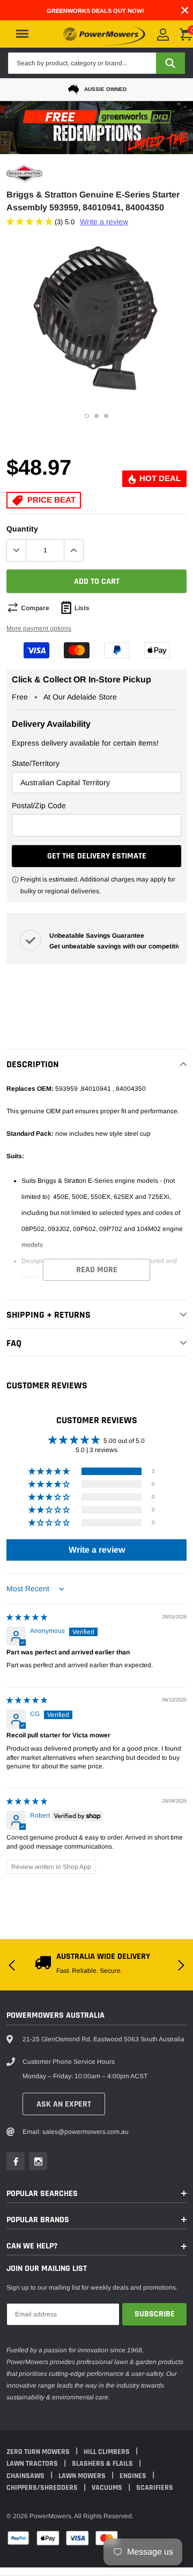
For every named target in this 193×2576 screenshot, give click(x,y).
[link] (22, 1337)
